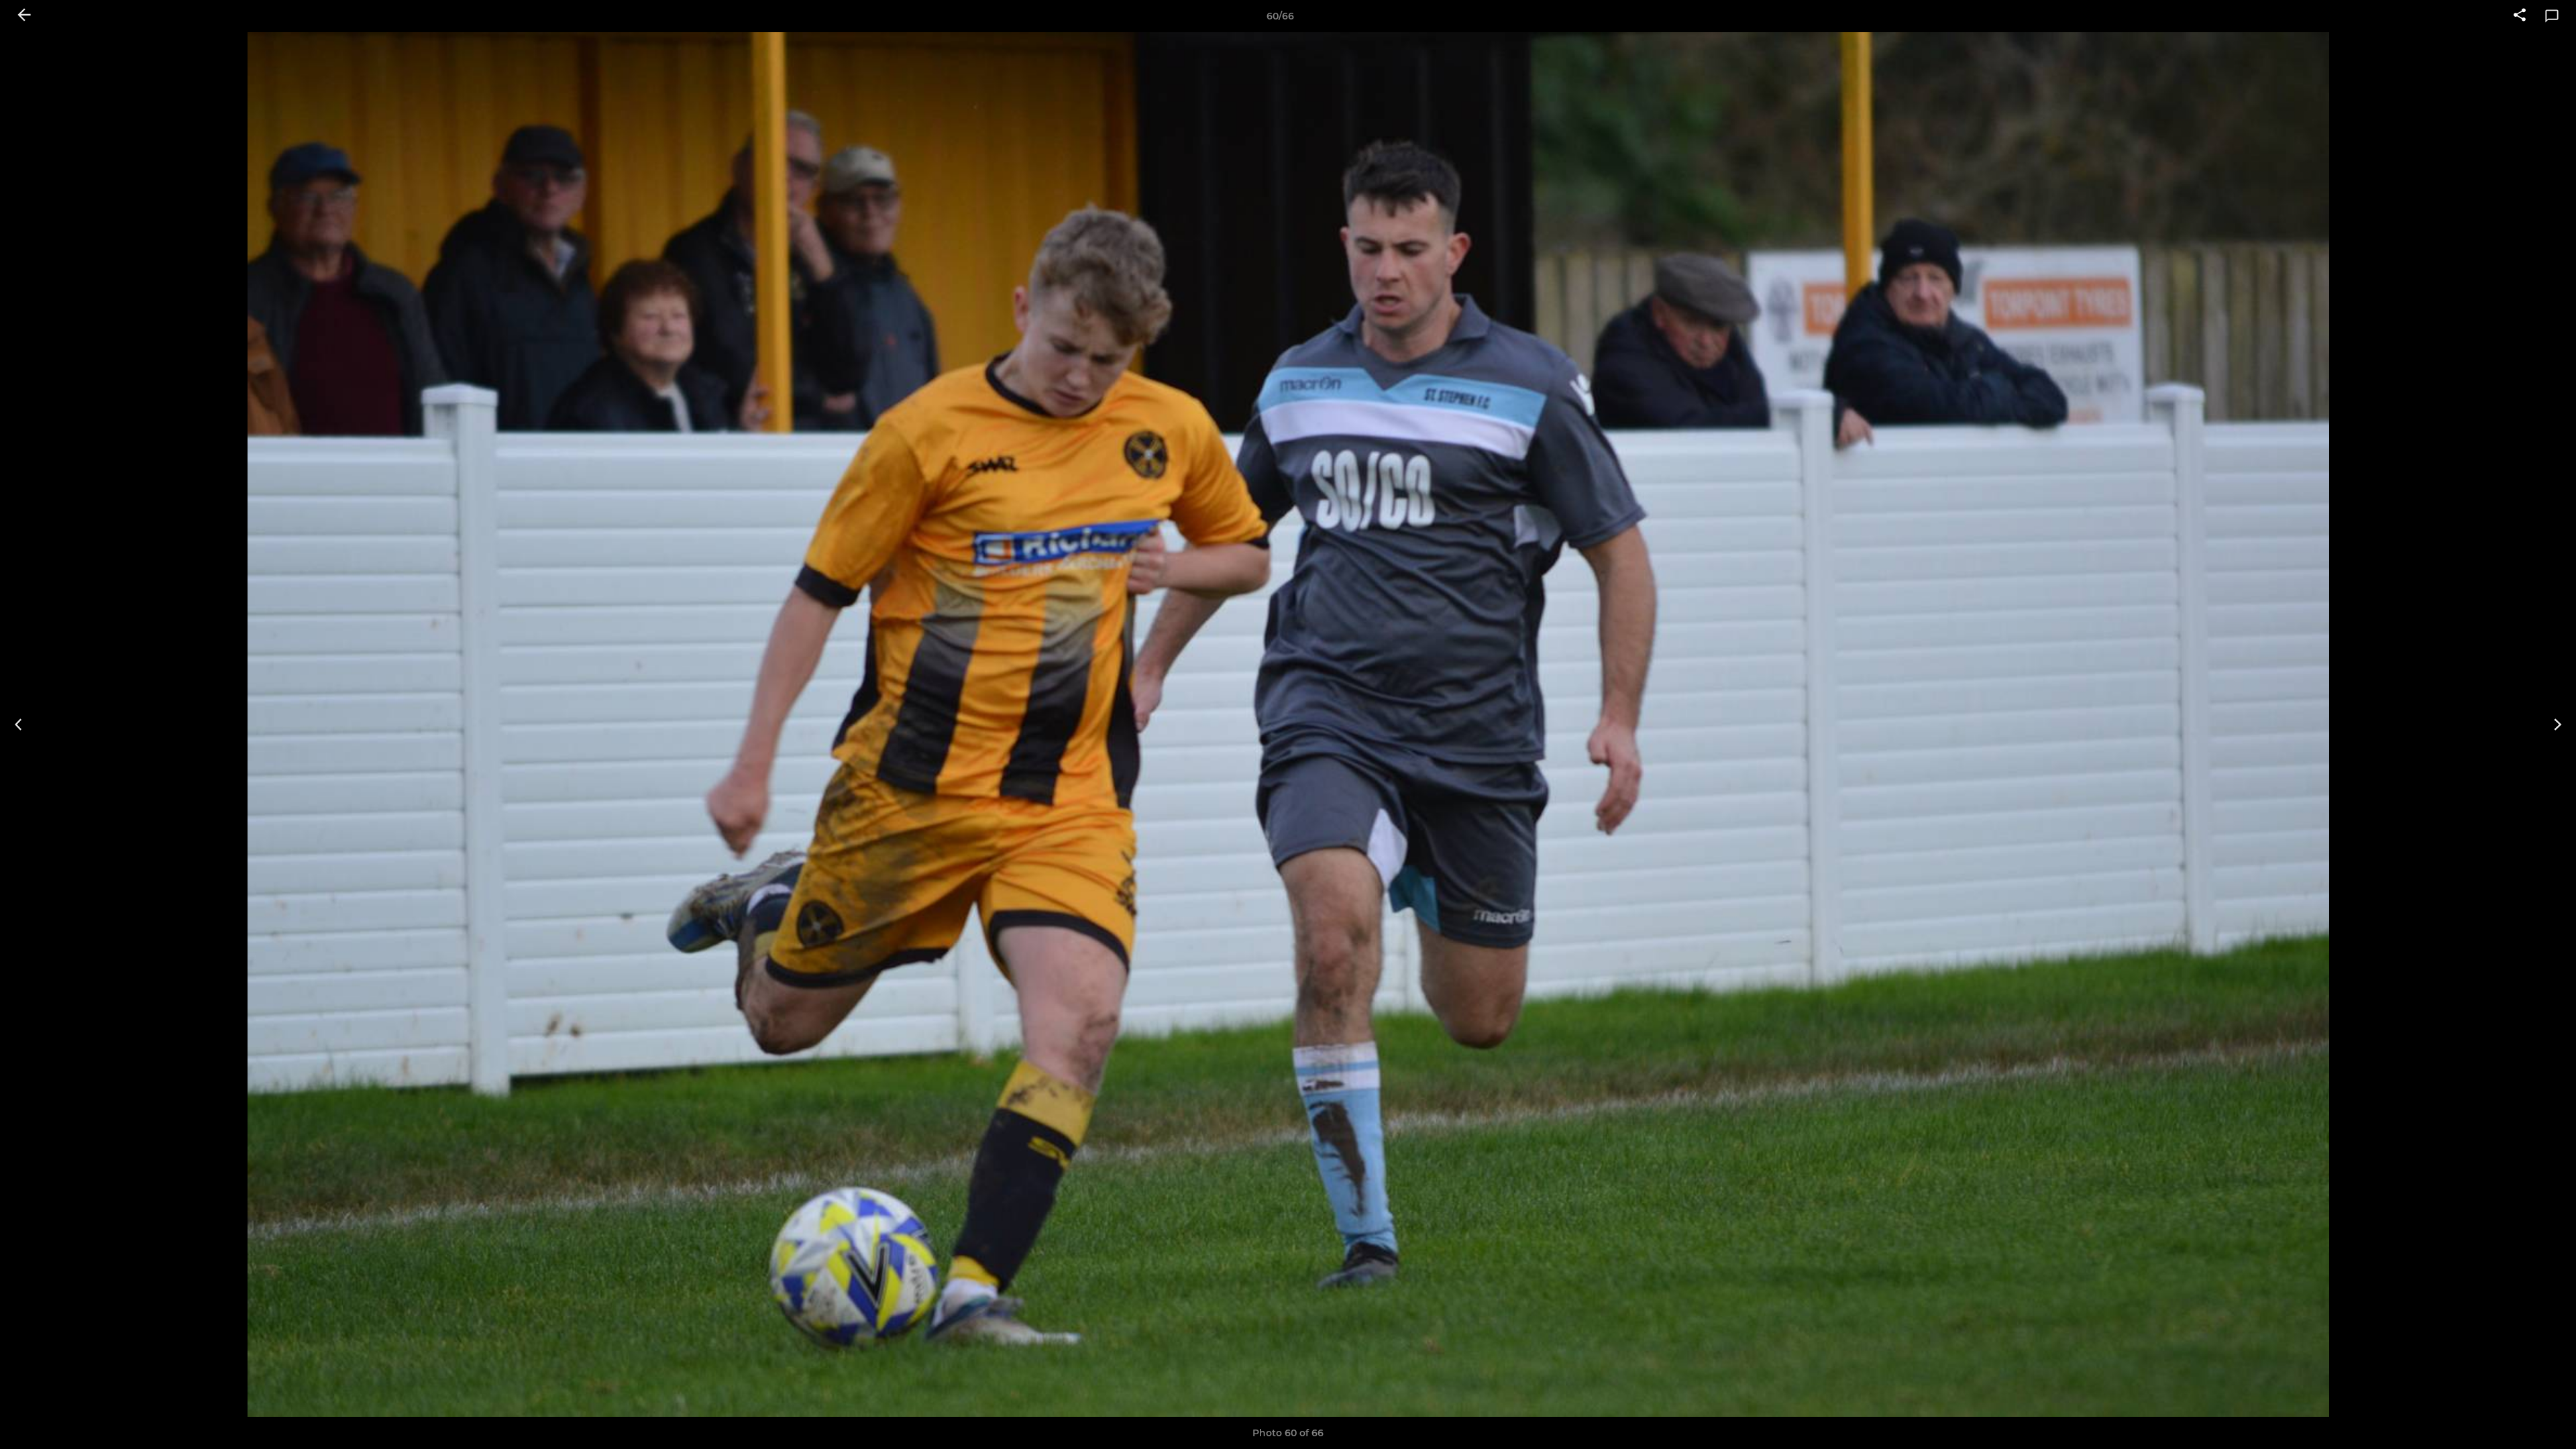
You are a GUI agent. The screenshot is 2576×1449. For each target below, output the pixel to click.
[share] (2520, 16)
